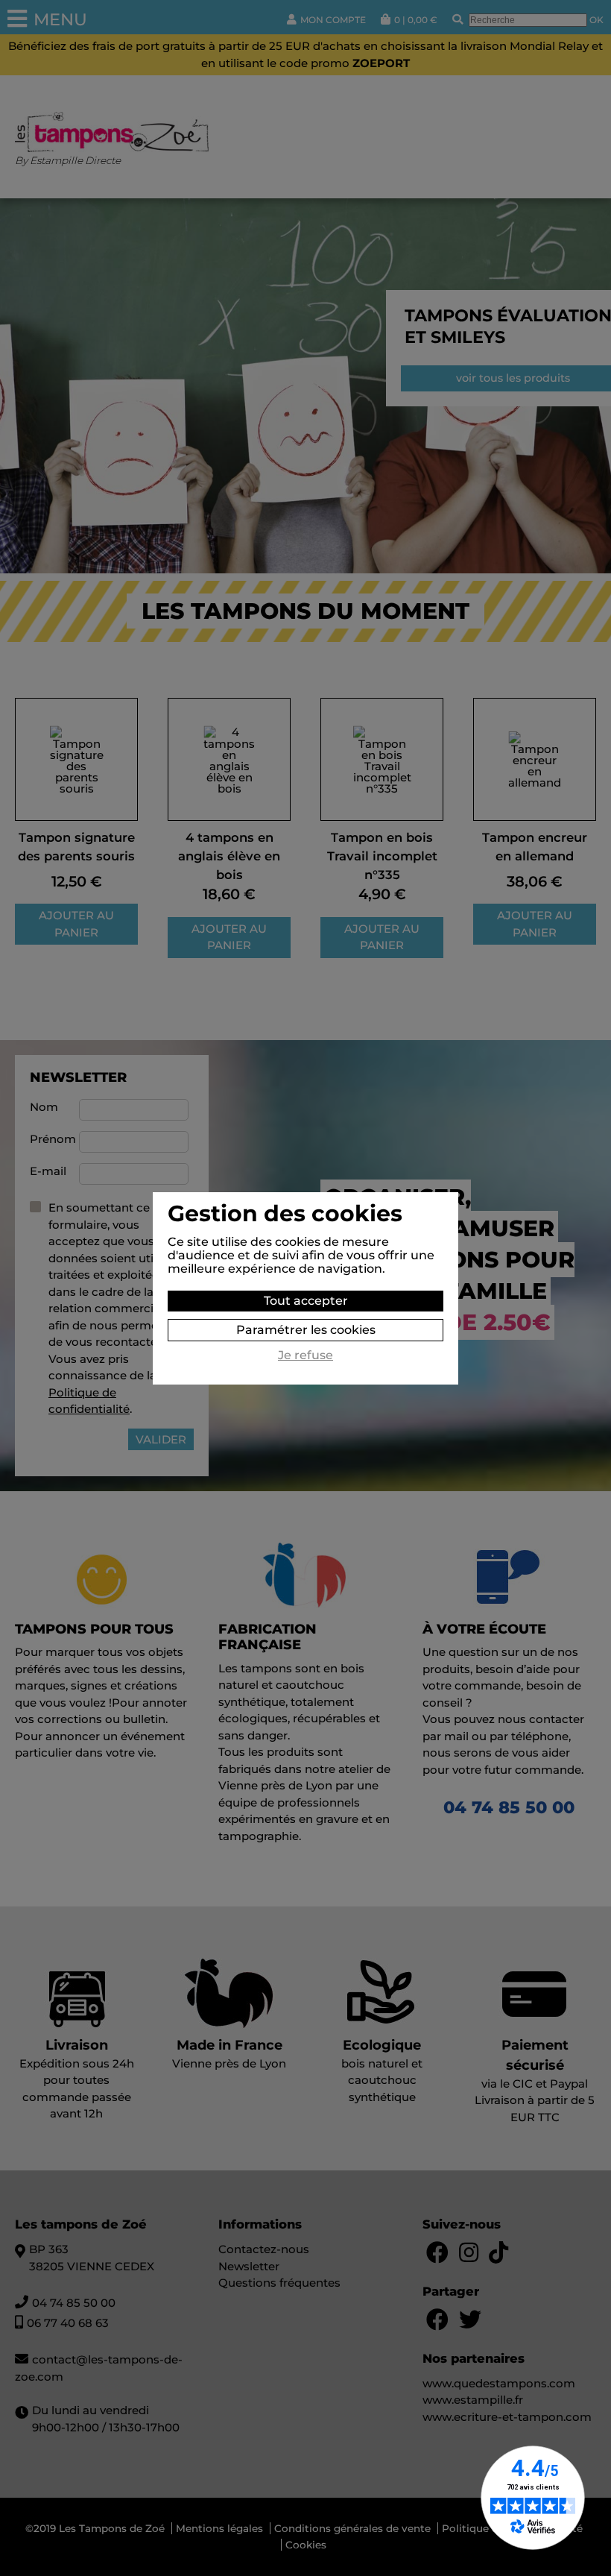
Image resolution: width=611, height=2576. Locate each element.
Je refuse (305, 1355)
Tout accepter (306, 1301)
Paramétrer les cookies (306, 1330)
